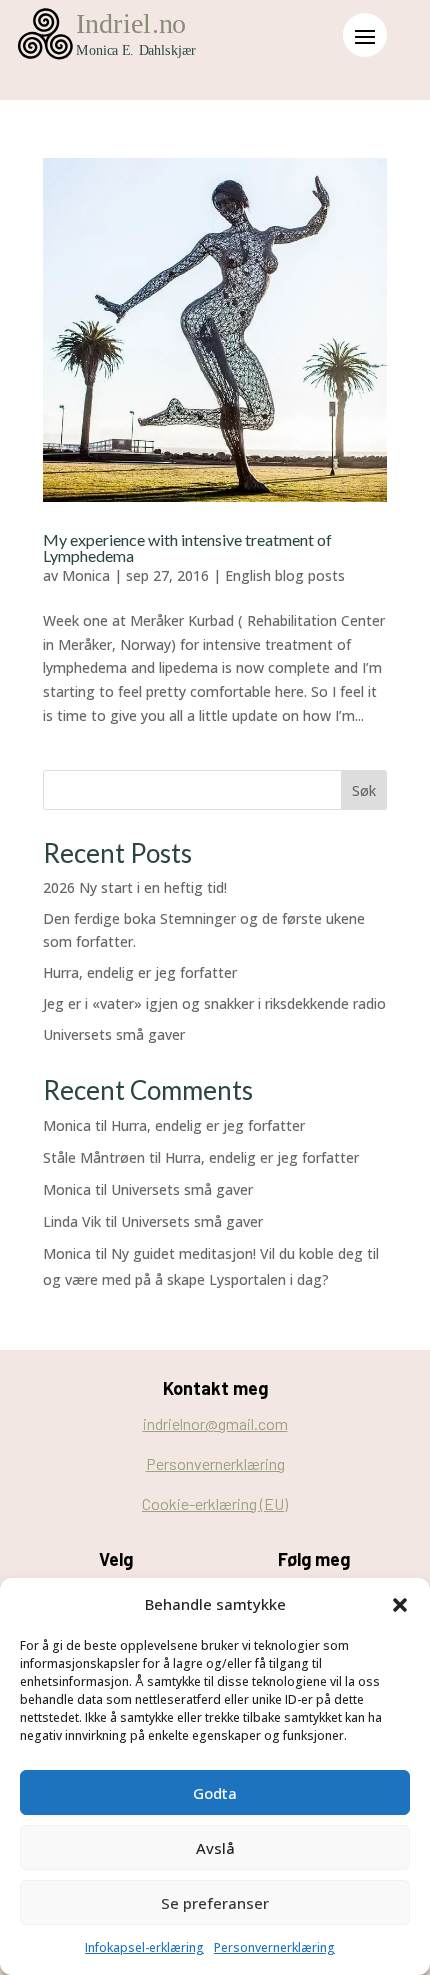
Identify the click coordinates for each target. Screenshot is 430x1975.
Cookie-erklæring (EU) (215, 1503)
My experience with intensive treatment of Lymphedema (187, 547)
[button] (400, 1605)
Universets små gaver (114, 1034)
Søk (364, 790)
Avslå (215, 1848)
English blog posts (285, 575)
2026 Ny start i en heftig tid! (135, 887)
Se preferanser (215, 1903)
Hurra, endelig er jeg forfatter (140, 972)
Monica (86, 575)
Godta (215, 1793)
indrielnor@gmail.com (215, 1423)
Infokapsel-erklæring (144, 1947)
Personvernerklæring (274, 1947)
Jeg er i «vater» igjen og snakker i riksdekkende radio (214, 1003)
